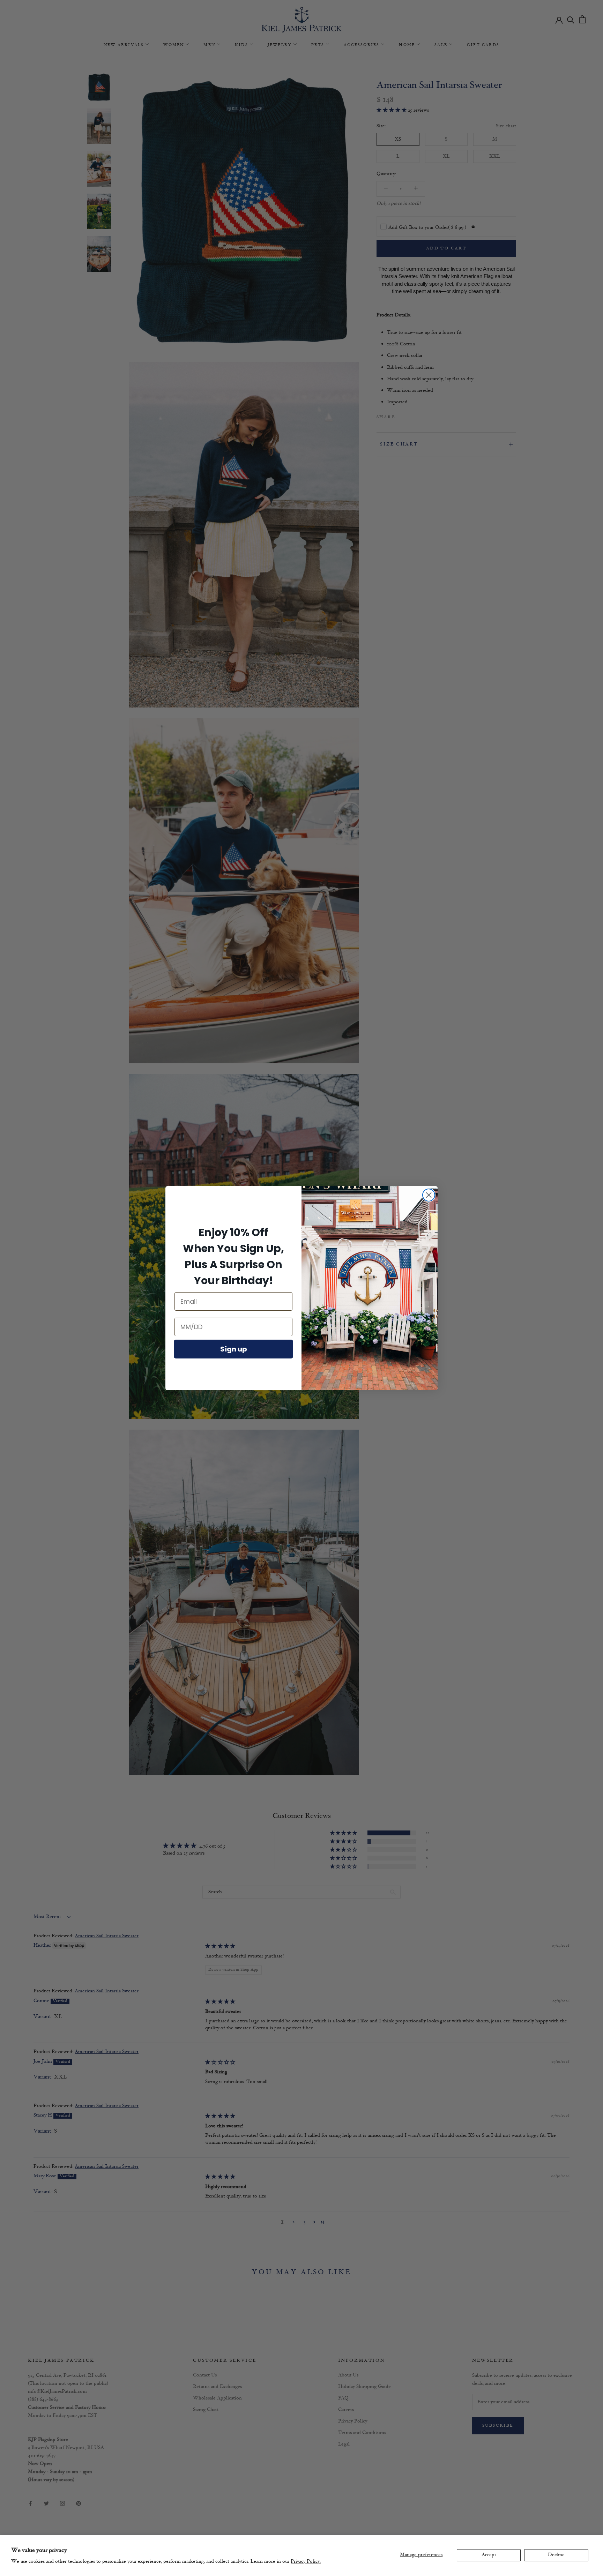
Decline (556, 2555)
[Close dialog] (429, 1195)
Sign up (234, 1349)
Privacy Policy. (306, 2562)
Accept (489, 2555)
